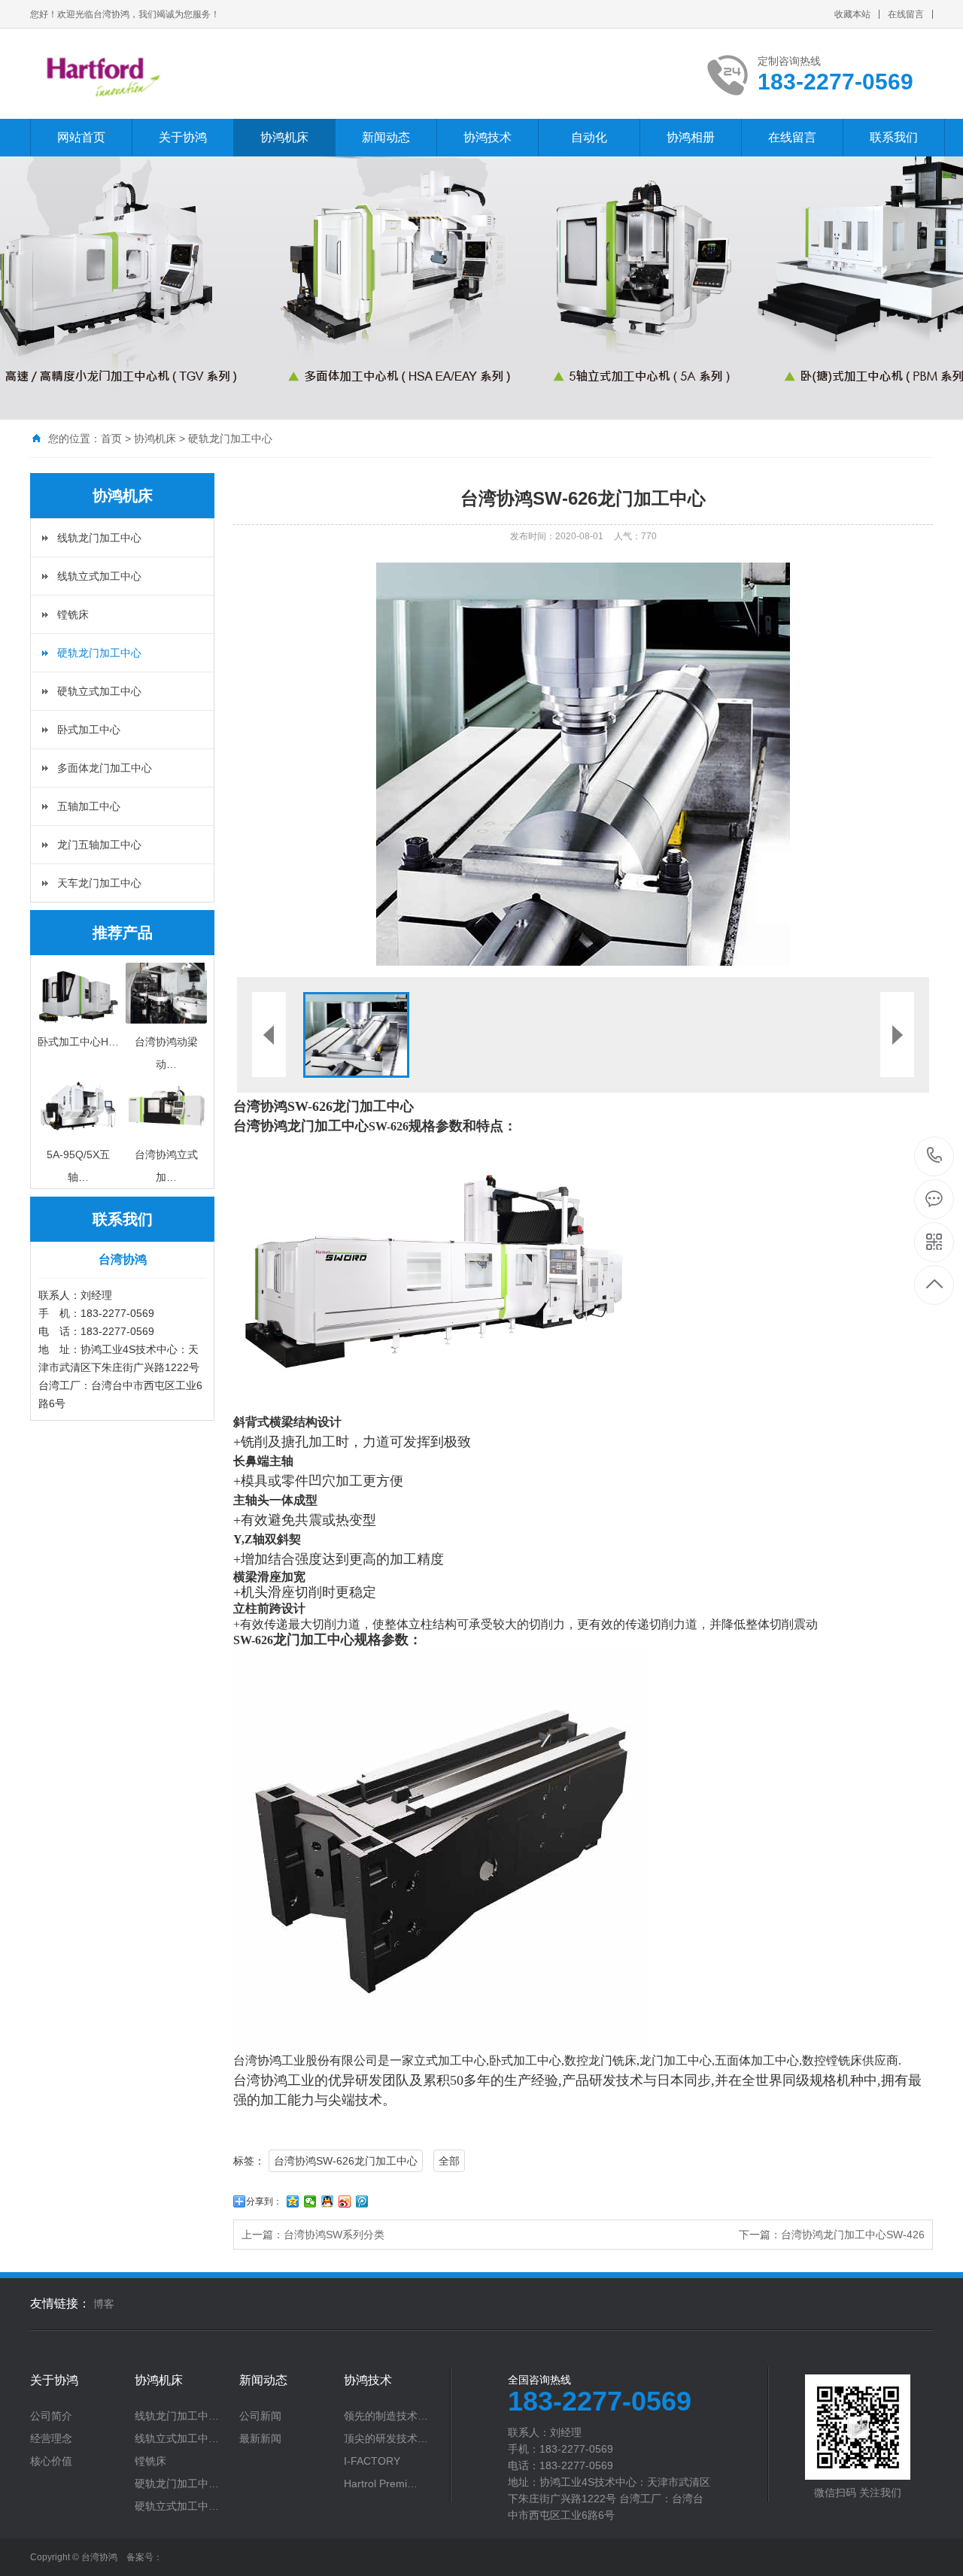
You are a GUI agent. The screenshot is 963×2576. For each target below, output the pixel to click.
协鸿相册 (691, 137)
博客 (104, 2304)
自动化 (589, 137)
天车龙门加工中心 (99, 883)
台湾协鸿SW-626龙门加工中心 (346, 2161)
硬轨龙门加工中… (177, 2483)
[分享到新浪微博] (345, 2201)
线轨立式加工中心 (99, 576)
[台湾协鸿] (213, 74)
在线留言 (906, 14)
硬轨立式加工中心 (99, 691)
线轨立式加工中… (177, 2438)
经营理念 (51, 2438)
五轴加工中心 (89, 806)
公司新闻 (260, 2416)
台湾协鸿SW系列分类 (334, 2235)
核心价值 (51, 2461)
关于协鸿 (183, 137)
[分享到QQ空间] (293, 2201)
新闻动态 (386, 137)
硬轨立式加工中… (177, 2506)
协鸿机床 (284, 137)
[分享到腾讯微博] (362, 2201)
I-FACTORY (372, 2461)
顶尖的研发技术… (386, 2438)
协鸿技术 (488, 137)
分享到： (264, 2201)
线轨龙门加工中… (177, 2416)
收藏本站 (852, 14)
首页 (111, 438)
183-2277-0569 (935, 1156)
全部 (449, 2161)
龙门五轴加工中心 (99, 845)
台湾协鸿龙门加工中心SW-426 (853, 2235)
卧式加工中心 (89, 730)
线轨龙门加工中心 (99, 538)
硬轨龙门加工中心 (230, 438)
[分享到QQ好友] (328, 2201)
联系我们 (894, 137)
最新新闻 (260, 2438)
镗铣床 (73, 614)
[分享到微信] (310, 2201)
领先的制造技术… (386, 2416)
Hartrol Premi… (381, 2483)
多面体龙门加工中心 (105, 768)
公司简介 (51, 2416)
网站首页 (81, 137)
